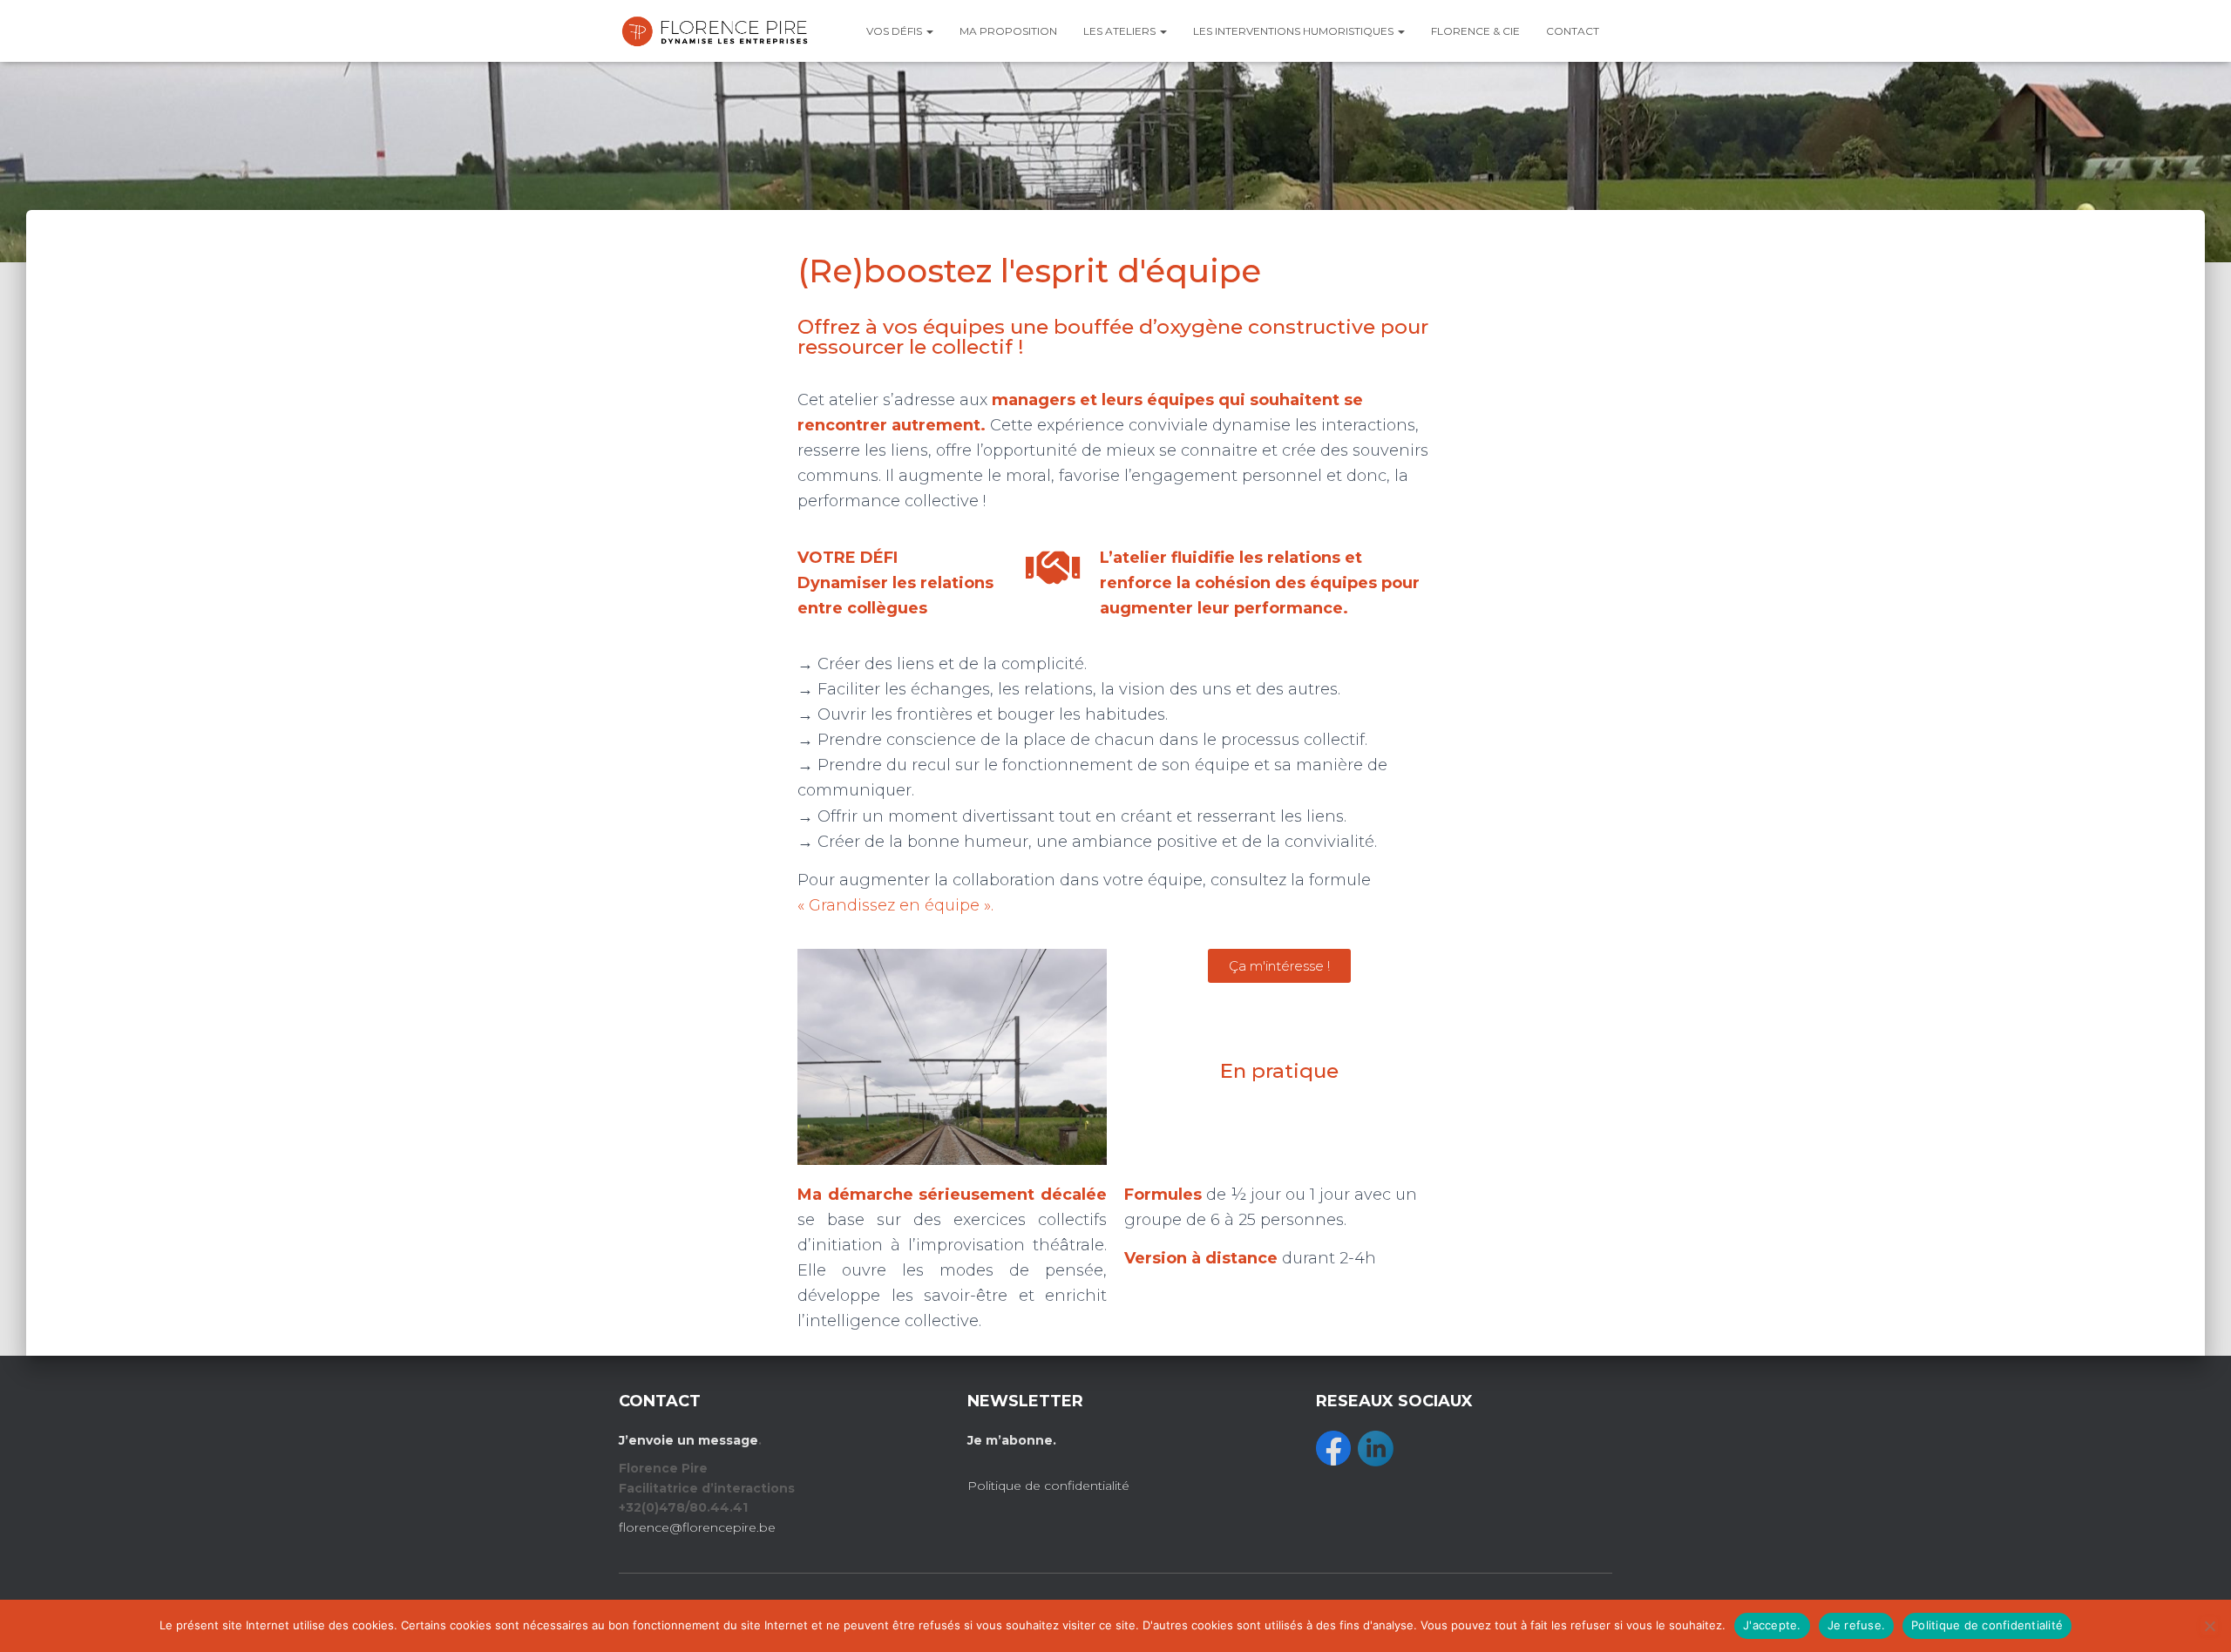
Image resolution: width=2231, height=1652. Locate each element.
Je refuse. (1857, 1625)
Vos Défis (895, 31)
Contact (1573, 31)
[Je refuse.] (2209, 1626)
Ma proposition (1008, 31)
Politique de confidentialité (1048, 1486)
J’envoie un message (688, 1440)
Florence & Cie (1475, 31)
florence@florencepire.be (697, 1527)
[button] (929, 31)
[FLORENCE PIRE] (715, 31)
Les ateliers (1121, 31)
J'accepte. (1772, 1625)
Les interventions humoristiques (1295, 31)
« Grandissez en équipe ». (895, 905)
